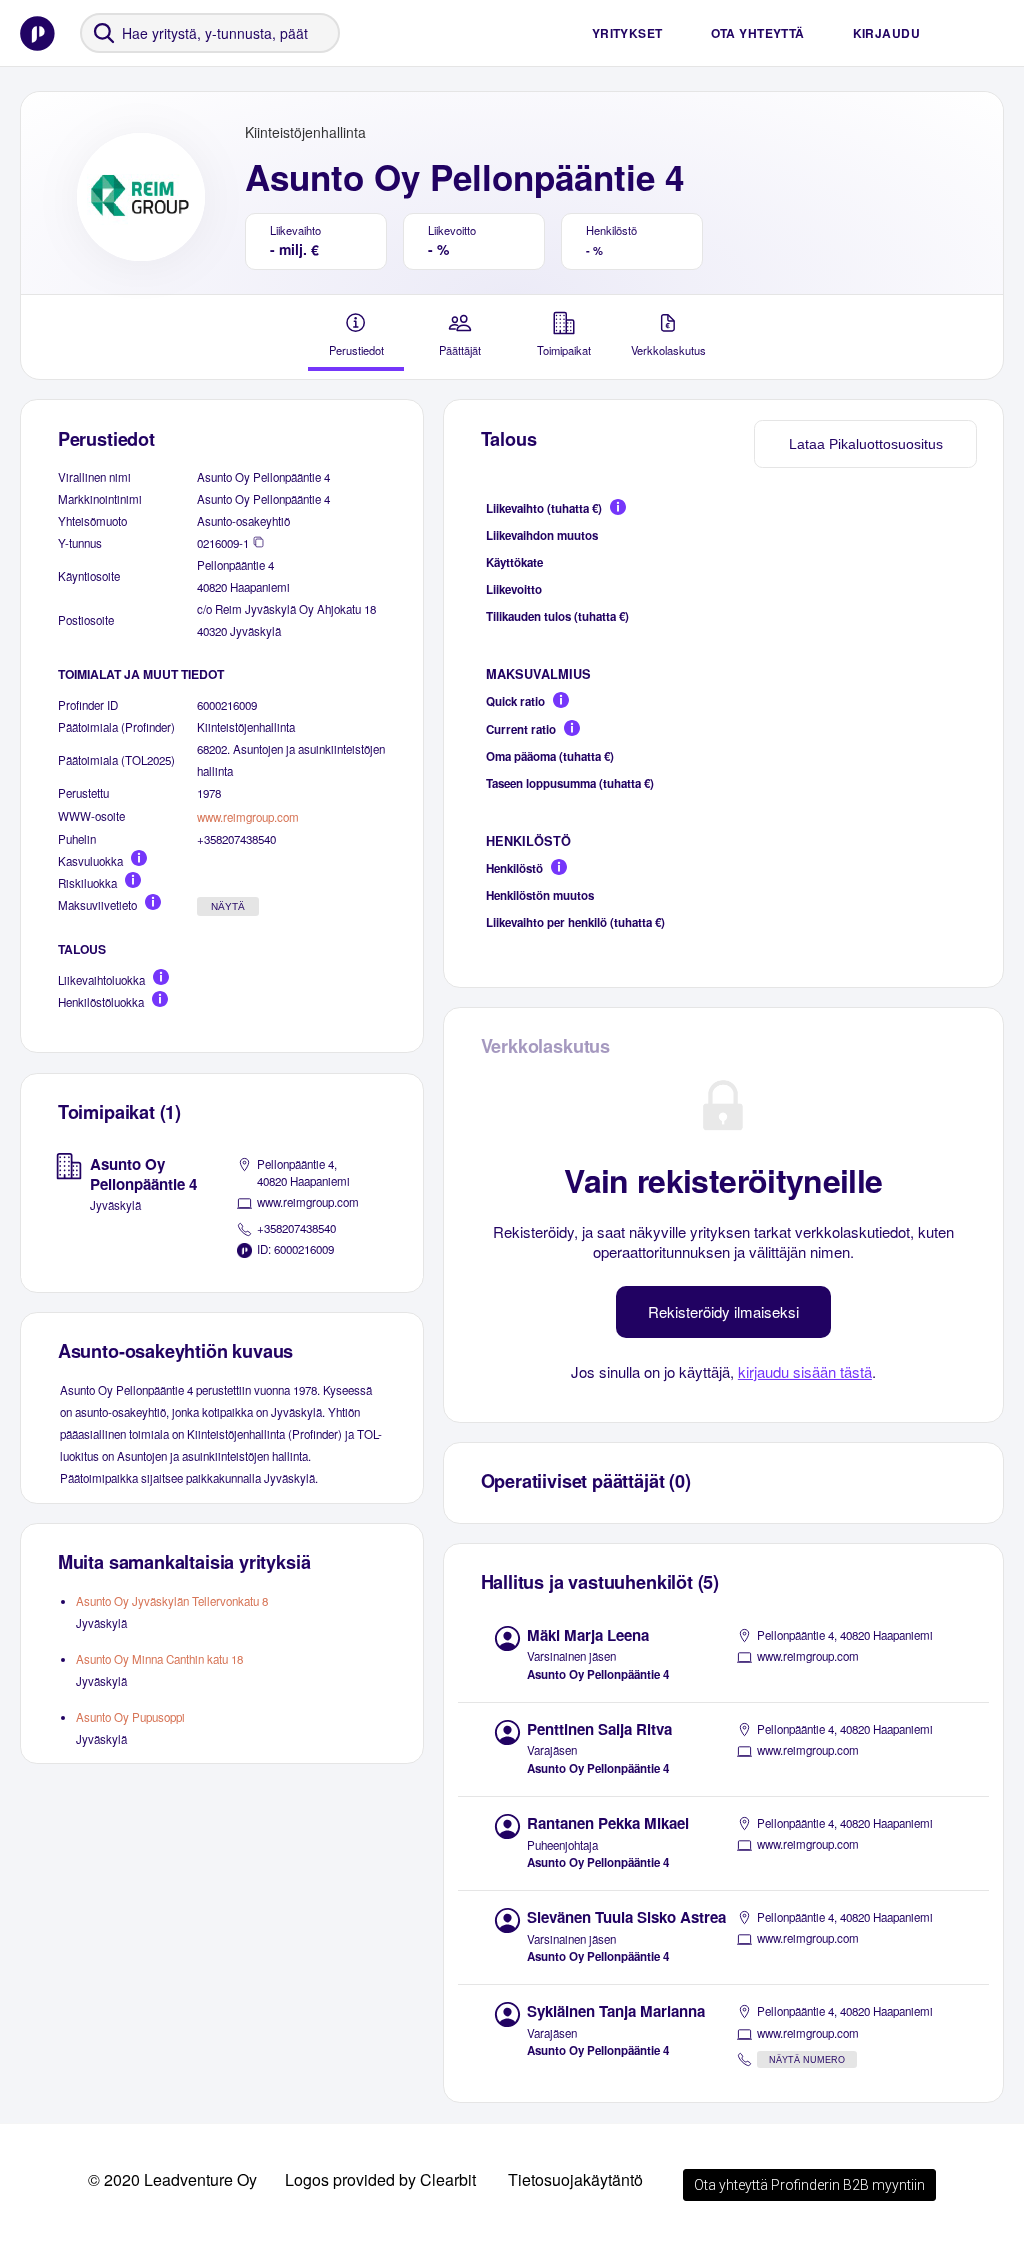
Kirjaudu (886, 33)
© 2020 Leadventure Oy (172, 2179)
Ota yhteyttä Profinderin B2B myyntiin (809, 2185)
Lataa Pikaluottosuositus (866, 444)
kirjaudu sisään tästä (805, 1371)
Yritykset (627, 33)
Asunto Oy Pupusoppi (130, 1717)
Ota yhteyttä (758, 33)
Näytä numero (807, 2060)
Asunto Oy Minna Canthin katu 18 (159, 1659)
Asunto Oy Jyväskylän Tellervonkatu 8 (172, 1601)
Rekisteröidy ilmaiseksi (723, 1311)
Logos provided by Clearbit (380, 2179)
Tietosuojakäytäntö (575, 2179)
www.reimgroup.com (248, 817)
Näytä (228, 906)
